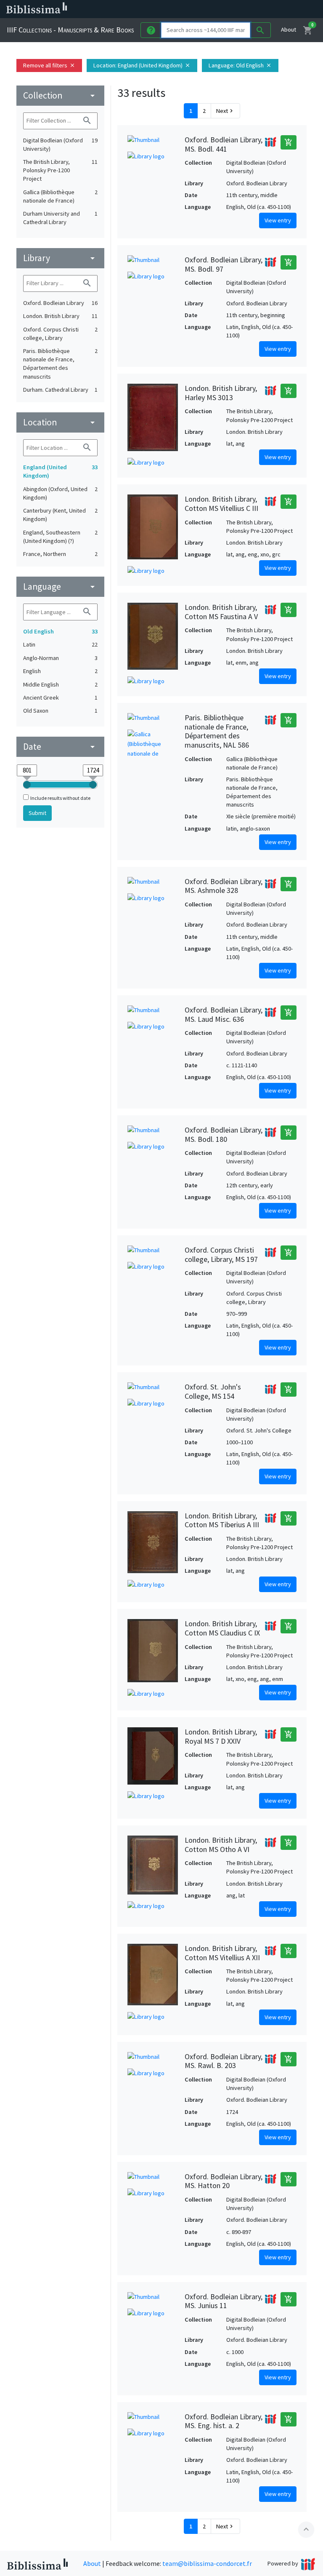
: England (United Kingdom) (142, 65)
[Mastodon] (254, 9)
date (60, 747)
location (60, 422)
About (289, 29)
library (60, 258)
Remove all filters (49, 65)
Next (225, 111)
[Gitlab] (294, 9)
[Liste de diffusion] (214, 9)
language (60, 587)
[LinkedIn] (227, 9)
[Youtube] (267, 9)
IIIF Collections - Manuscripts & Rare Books (70, 30)
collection (60, 95)
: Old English (240, 65)
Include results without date (60, 798)
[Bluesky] (241, 9)
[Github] (281, 9)
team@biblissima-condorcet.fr (207, 2563)
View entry (278, 220)
